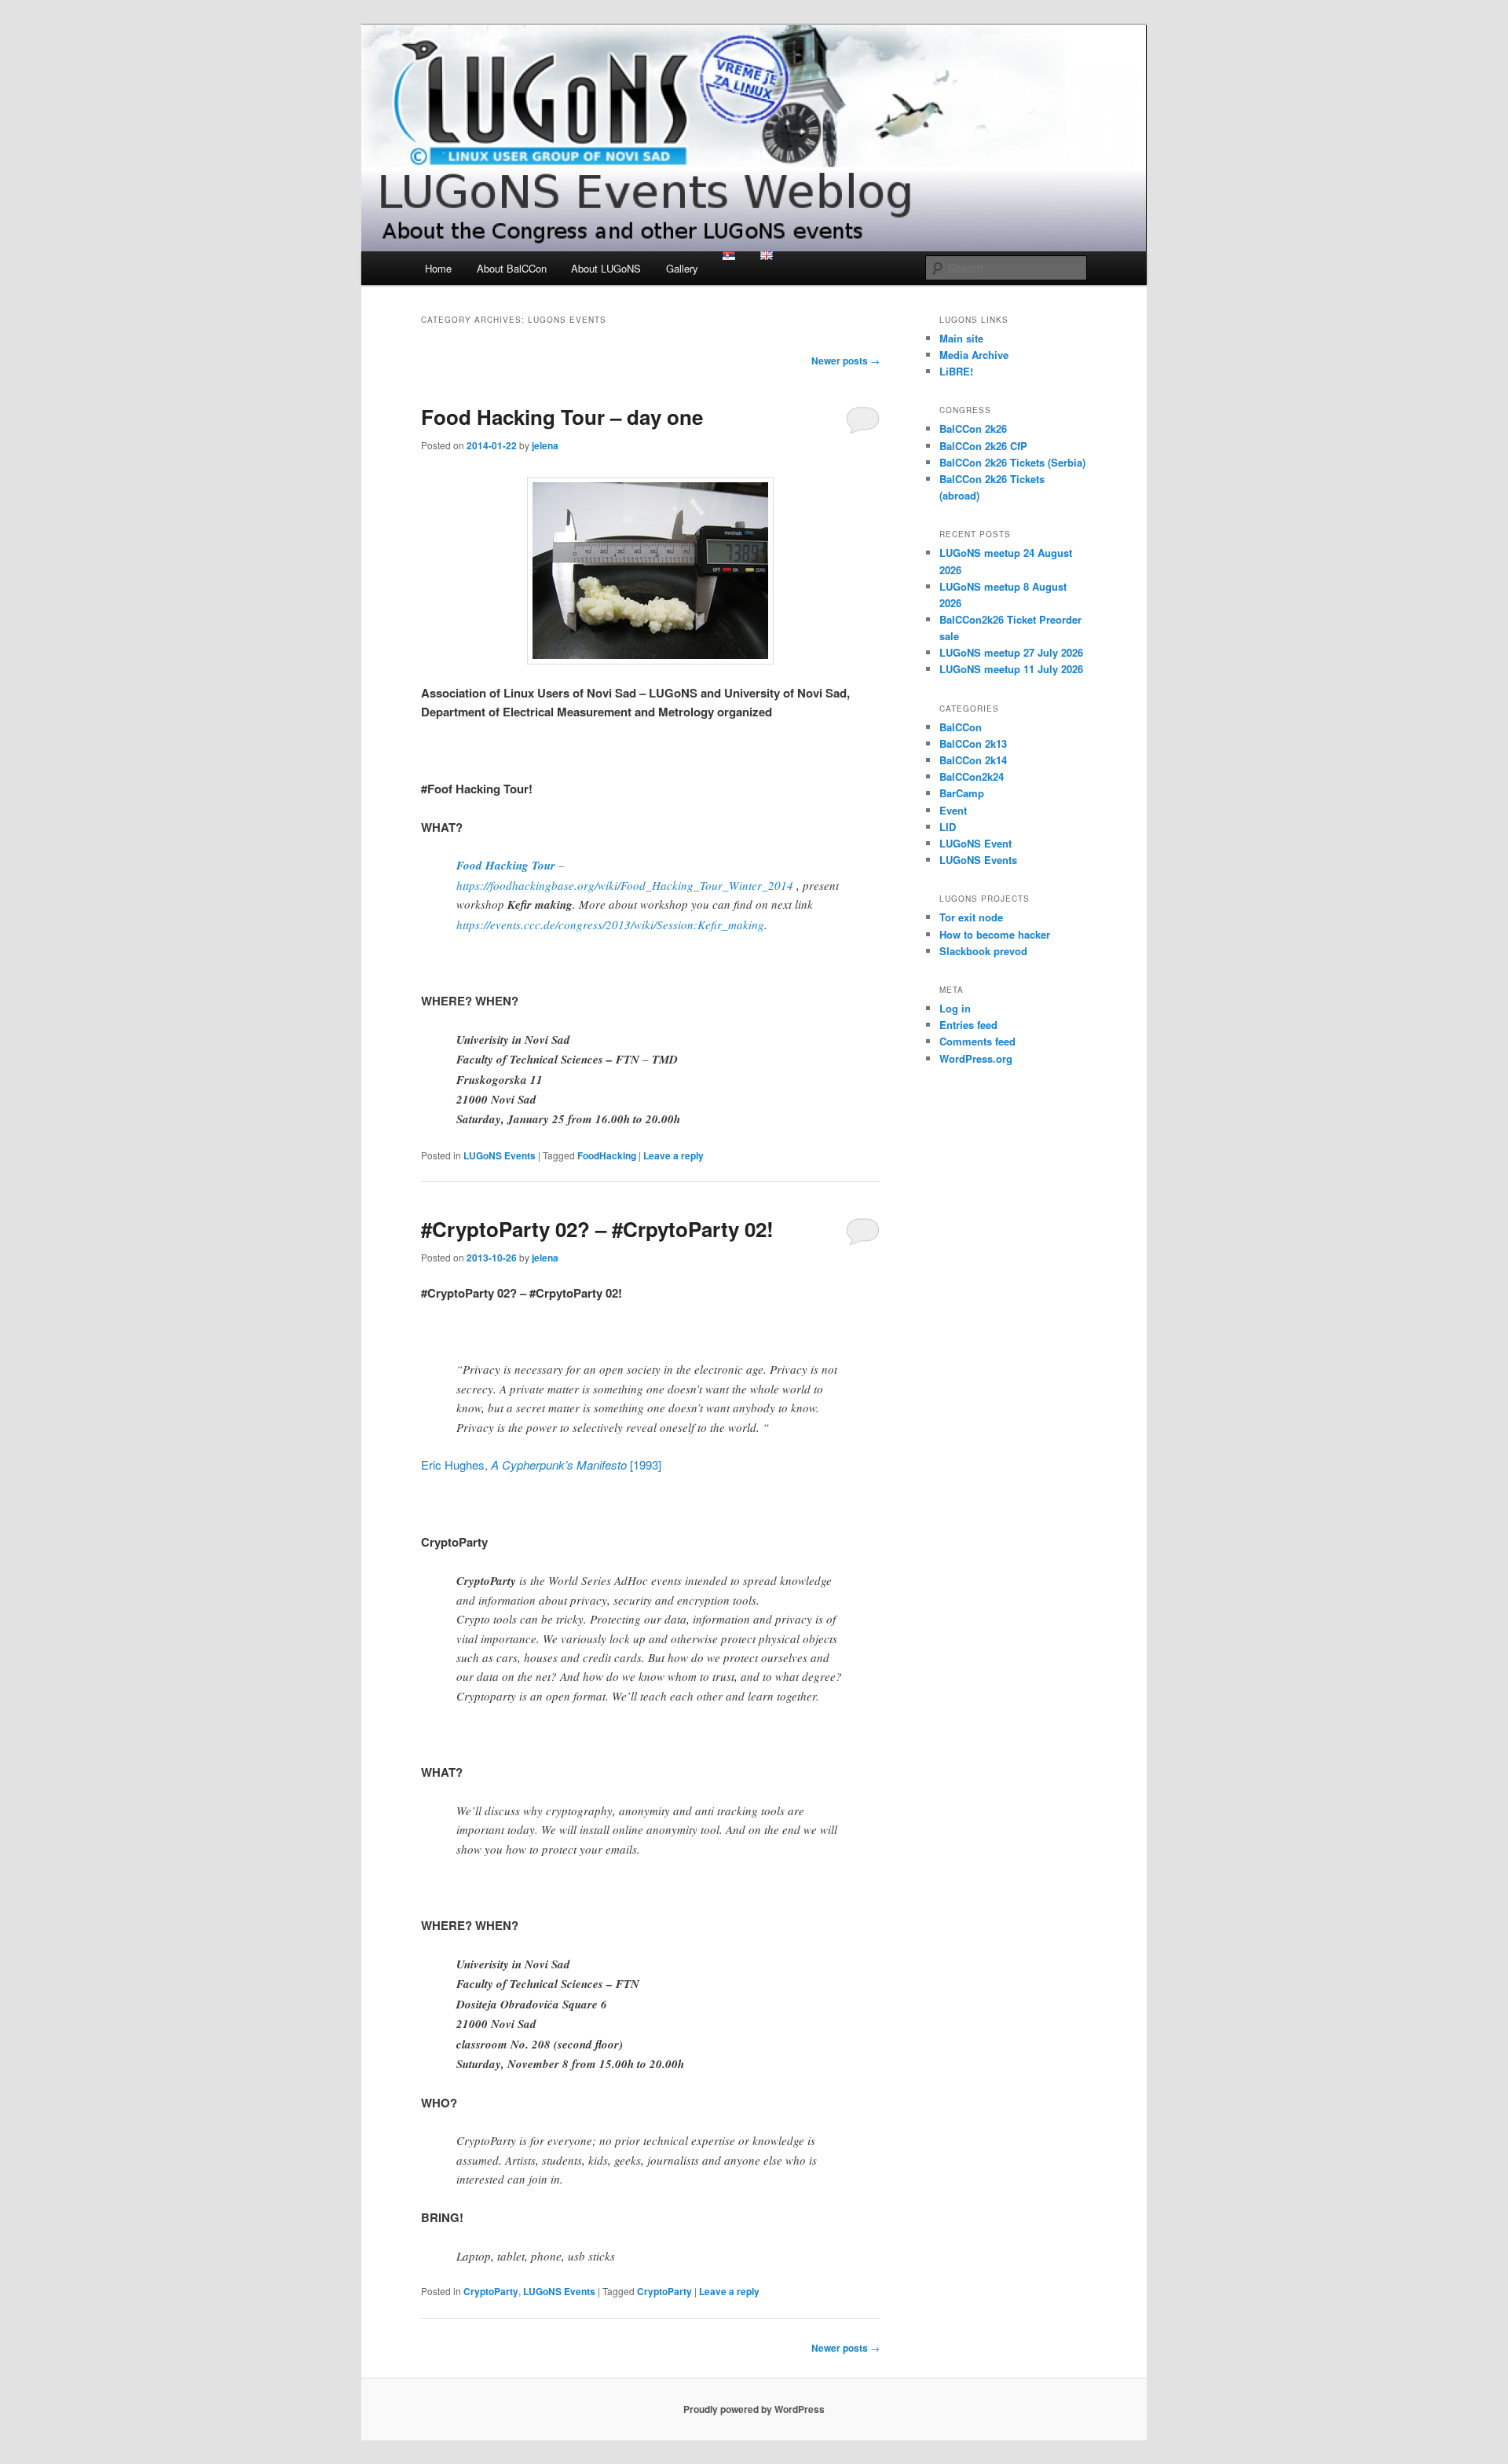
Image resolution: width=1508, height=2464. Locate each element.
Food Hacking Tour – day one (562, 417)
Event (953, 810)
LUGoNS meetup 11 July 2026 (1011, 669)
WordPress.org (976, 1058)
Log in (955, 1008)
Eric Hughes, (456, 1464)
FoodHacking (607, 1155)
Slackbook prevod (983, 951)
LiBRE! (956, 371)
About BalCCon (512, 268)
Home (438, 268)
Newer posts (846, 361)
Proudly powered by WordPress (754, 2409)
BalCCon (961, 727)
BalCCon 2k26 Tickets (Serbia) (1012, 462)
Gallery (682, 268)
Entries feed (968, 1025)
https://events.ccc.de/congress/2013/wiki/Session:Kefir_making (610, 924)
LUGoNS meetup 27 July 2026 (1011, 652)
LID (948, 827)
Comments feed (977, 1041)
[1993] (644, 1464)
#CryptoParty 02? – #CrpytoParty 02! (597, 1229)
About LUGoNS (606, 268)
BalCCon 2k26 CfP (983, 446)
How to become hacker (995, 934)
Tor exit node (971, 917)
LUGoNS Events (500, 1155)
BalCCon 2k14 (973, 760)
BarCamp (962, 793)
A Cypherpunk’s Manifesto (559, 1464)
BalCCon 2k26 (973, 428)
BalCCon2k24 (972, 776)
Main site (961, 338)
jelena (545, 445)
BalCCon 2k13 (973, 743)
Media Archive (974, 355)
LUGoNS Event (975, 843)
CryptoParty (491, 2291)
